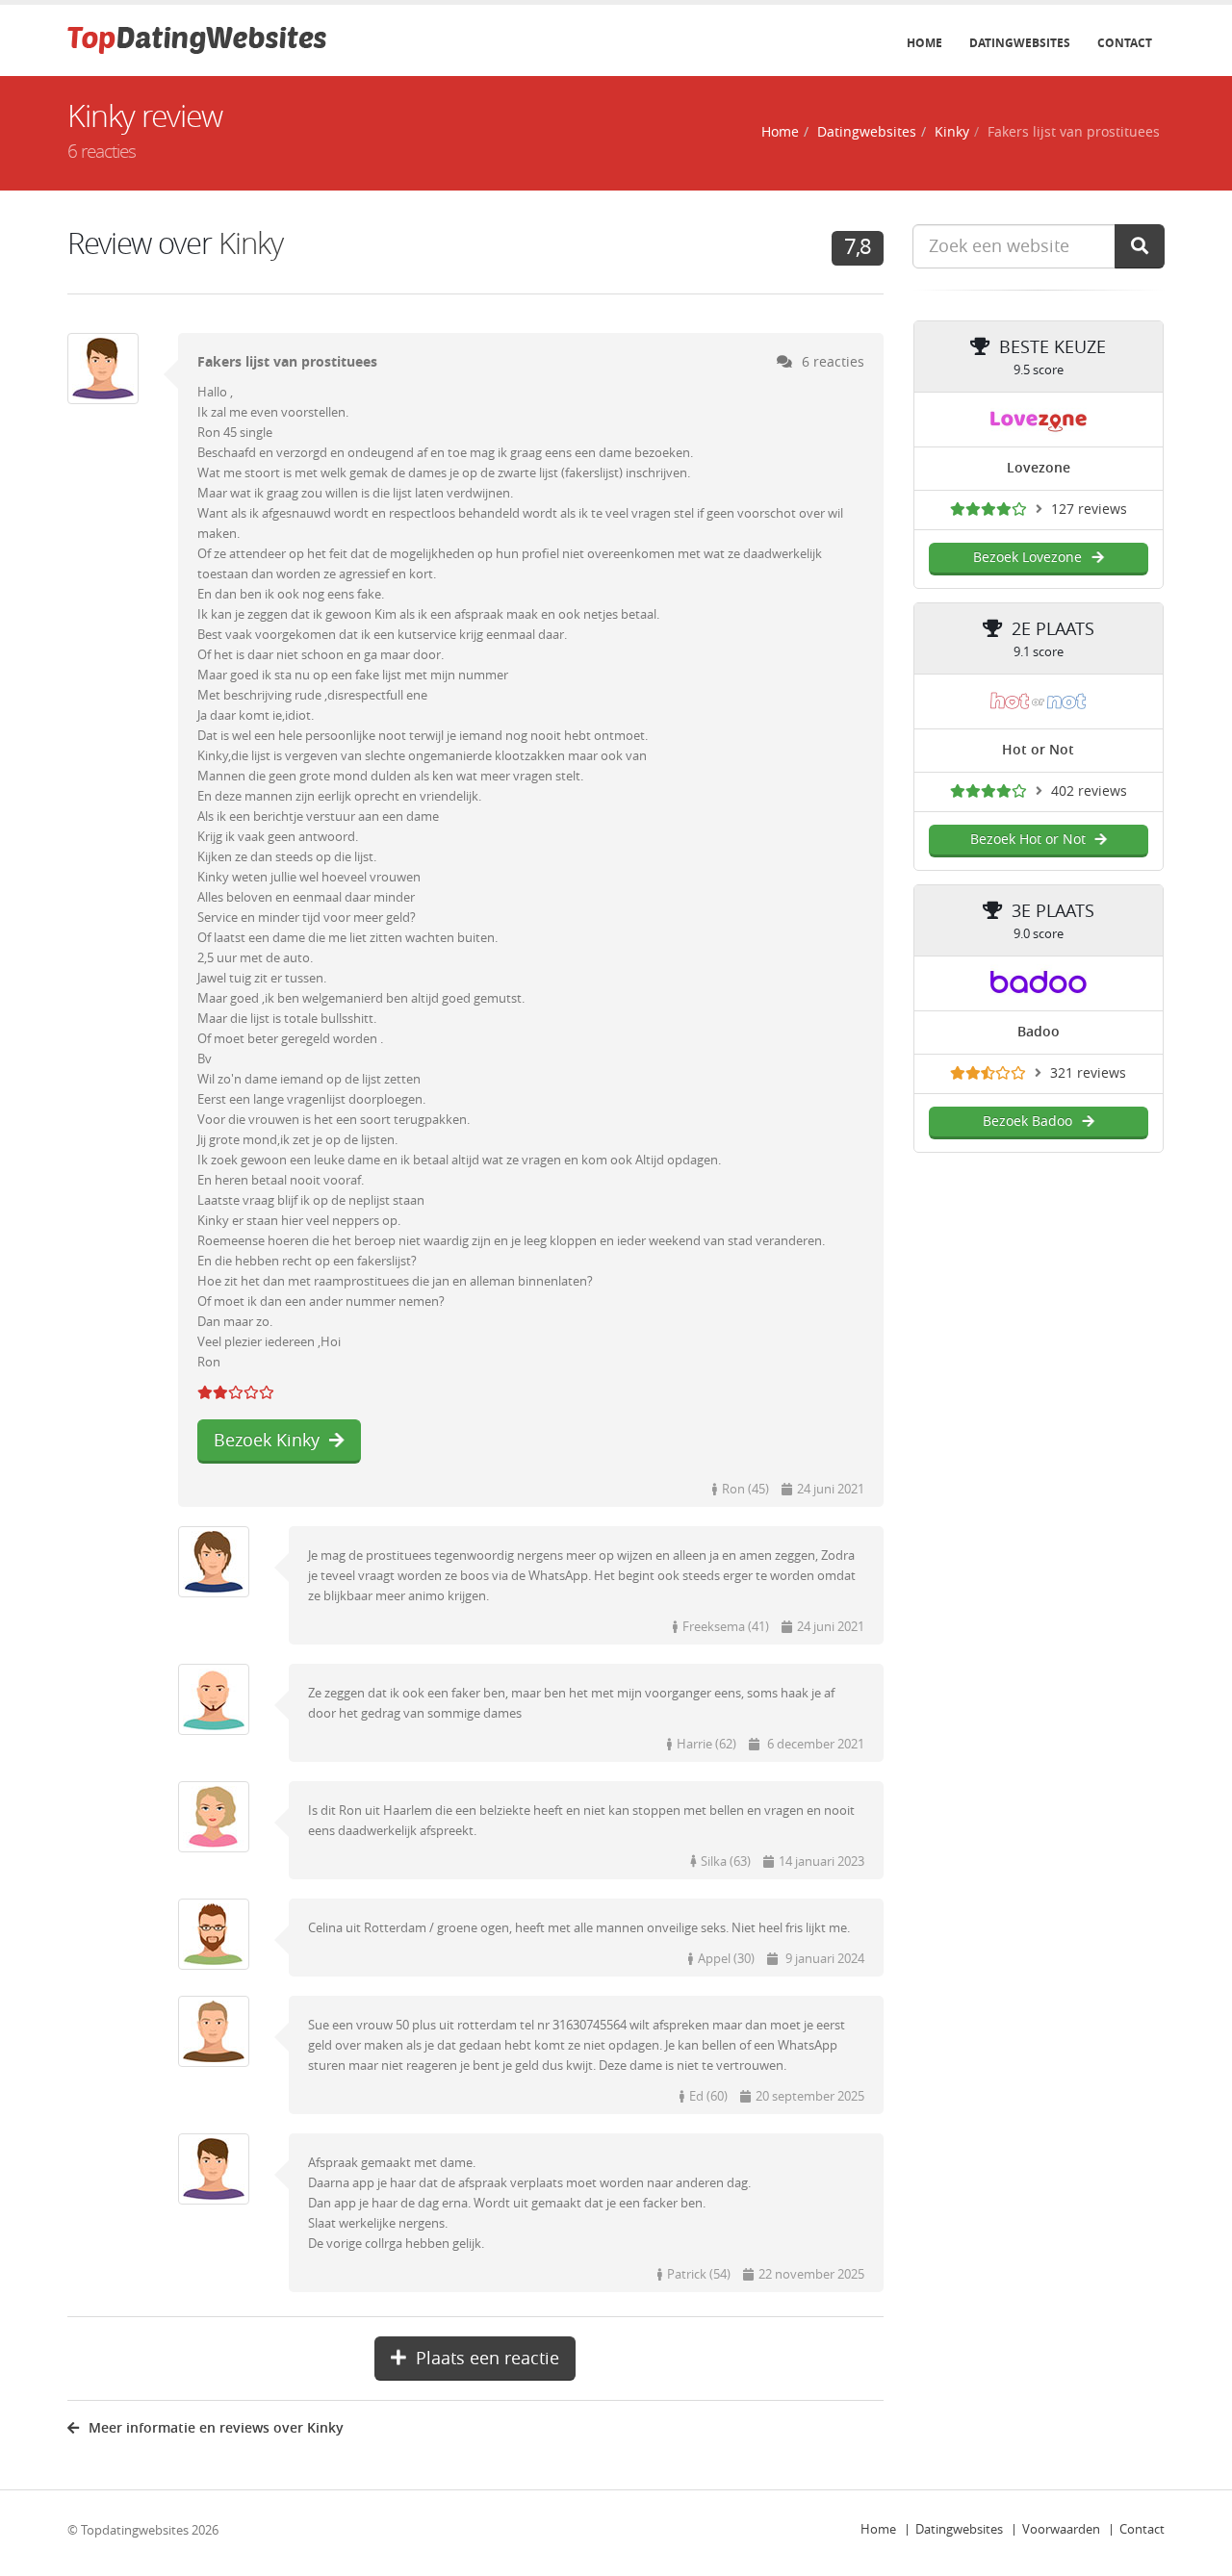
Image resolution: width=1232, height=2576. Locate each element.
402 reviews (1089, 791)
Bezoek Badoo (1027, 1122)
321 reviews (1088, 1073)
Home (924, 43)
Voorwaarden (1061, 2529)
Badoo (1039, 1032)
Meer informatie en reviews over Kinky (216, 2428)
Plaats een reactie (488, 2359)
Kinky (952, 132)
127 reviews (1089, 510)
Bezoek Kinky (267, 1441)
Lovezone (1039, 468)
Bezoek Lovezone (1027, 558)
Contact (1125, 43)
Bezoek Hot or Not (1028, 840)
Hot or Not (1038, 750)
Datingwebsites (1020, 43)
